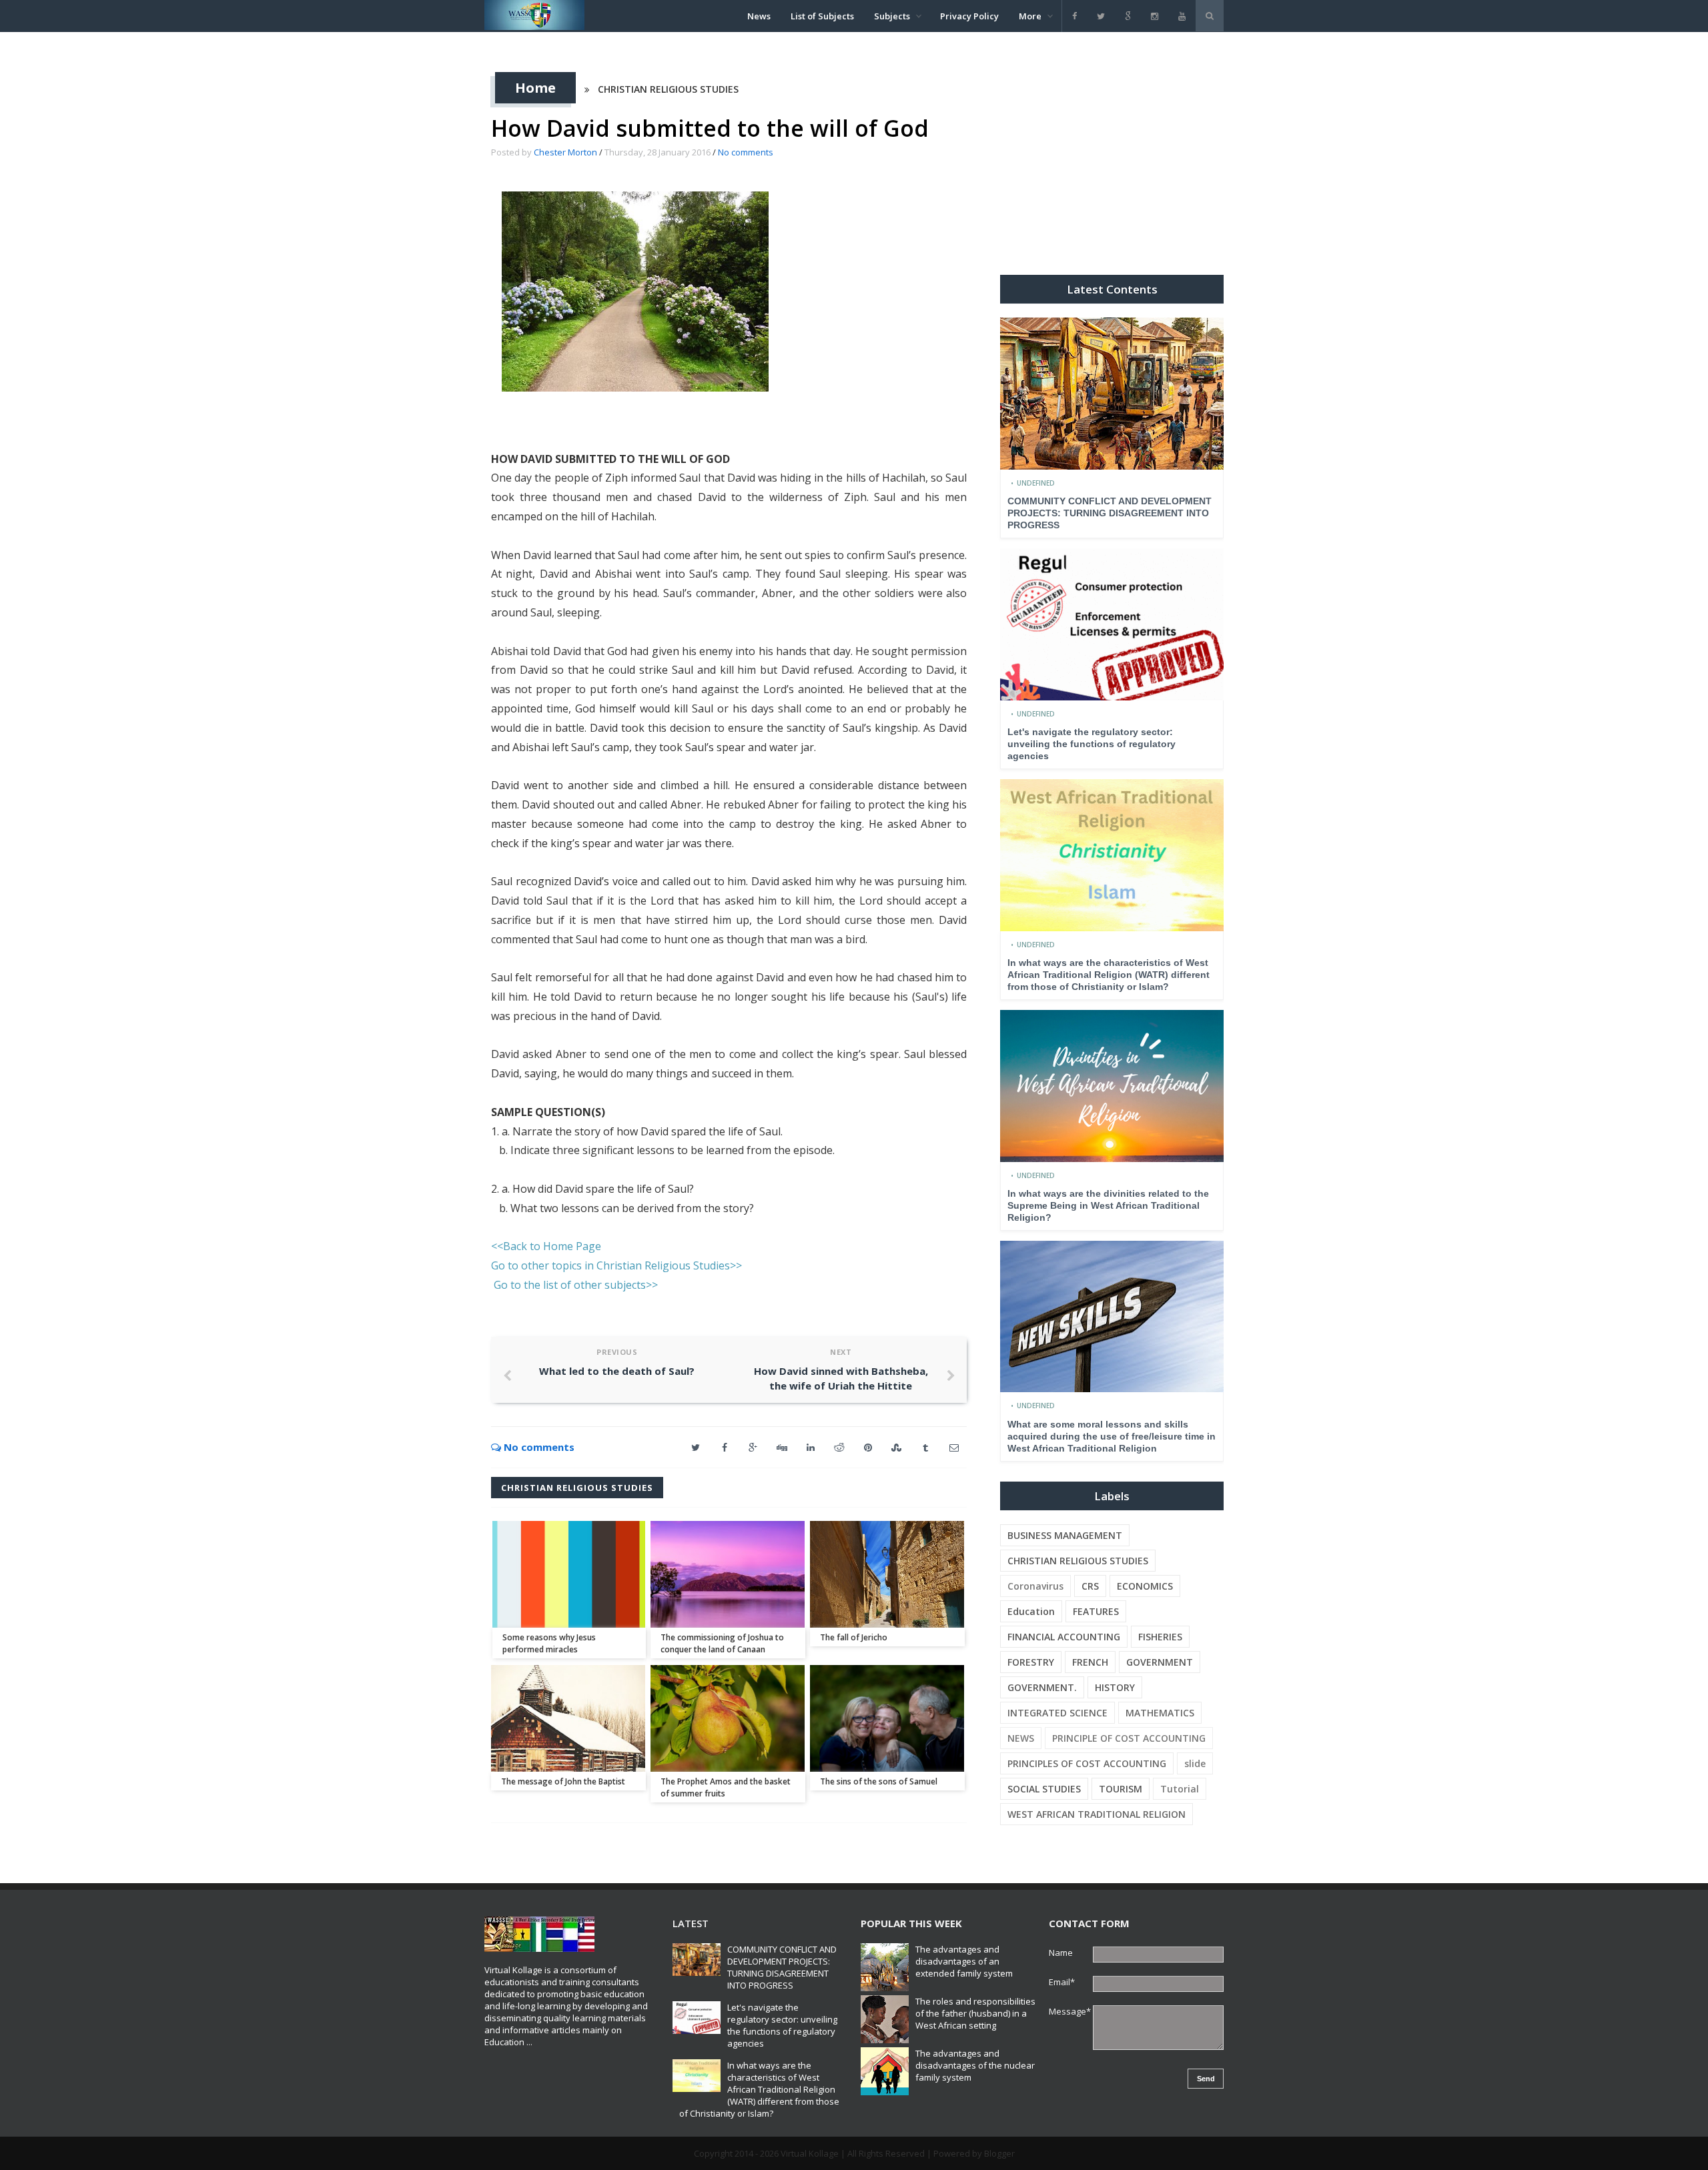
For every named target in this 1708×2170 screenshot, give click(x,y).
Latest (691, 1923)
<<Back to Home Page (546, 1246)
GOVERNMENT (1160, 1662)
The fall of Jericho (854, 1637)
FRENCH (1090, 1662)
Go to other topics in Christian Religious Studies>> (616, 1265)
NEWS (1021, 1738)
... (529, 2042)
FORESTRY (1031, 1662)
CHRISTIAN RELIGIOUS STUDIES (668, 89)
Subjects (892, 16)
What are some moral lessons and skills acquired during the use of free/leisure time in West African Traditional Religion (1112, 1436)
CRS (1090, 1586)
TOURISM (1121, 1789)
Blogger (999, 2153)
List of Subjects (822, 16)
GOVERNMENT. (1042, 1687)
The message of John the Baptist (563, 1781)
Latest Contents (1112, 289)
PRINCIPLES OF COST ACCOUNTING (1087, 1763)
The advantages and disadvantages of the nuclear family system (975, 2065)
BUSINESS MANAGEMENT (1065, 1535)
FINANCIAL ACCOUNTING (1064, 1637)
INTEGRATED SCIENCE (1057, 1713)
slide (1195, 1763)
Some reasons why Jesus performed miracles (549, 1643)
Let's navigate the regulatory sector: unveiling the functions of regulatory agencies (1092, 744)
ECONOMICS (1145, 1586)
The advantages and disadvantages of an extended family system (964, 1961)
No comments (746, 152)
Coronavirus (1035, 1586)
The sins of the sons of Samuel (879, 1781)
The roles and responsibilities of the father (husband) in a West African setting (975, 2013)
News (759, 16)
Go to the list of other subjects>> (576, 1285)
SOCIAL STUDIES (1044, 1789)
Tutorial (1180, 1789)
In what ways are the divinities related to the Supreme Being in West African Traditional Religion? (1108, 1205)
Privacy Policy (969, 16)
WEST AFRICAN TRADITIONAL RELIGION (1097, 1814)
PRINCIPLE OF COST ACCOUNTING (1129, 1738)
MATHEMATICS (1160, 1713)
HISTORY (1115, 1687)
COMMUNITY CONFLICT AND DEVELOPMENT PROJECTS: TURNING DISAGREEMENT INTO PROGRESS (1110, 513)
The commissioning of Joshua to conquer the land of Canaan (722, 1643)
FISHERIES (1160, 1637)
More (1030, 16)
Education (1031, 1611)
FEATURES (1096, 1611)
